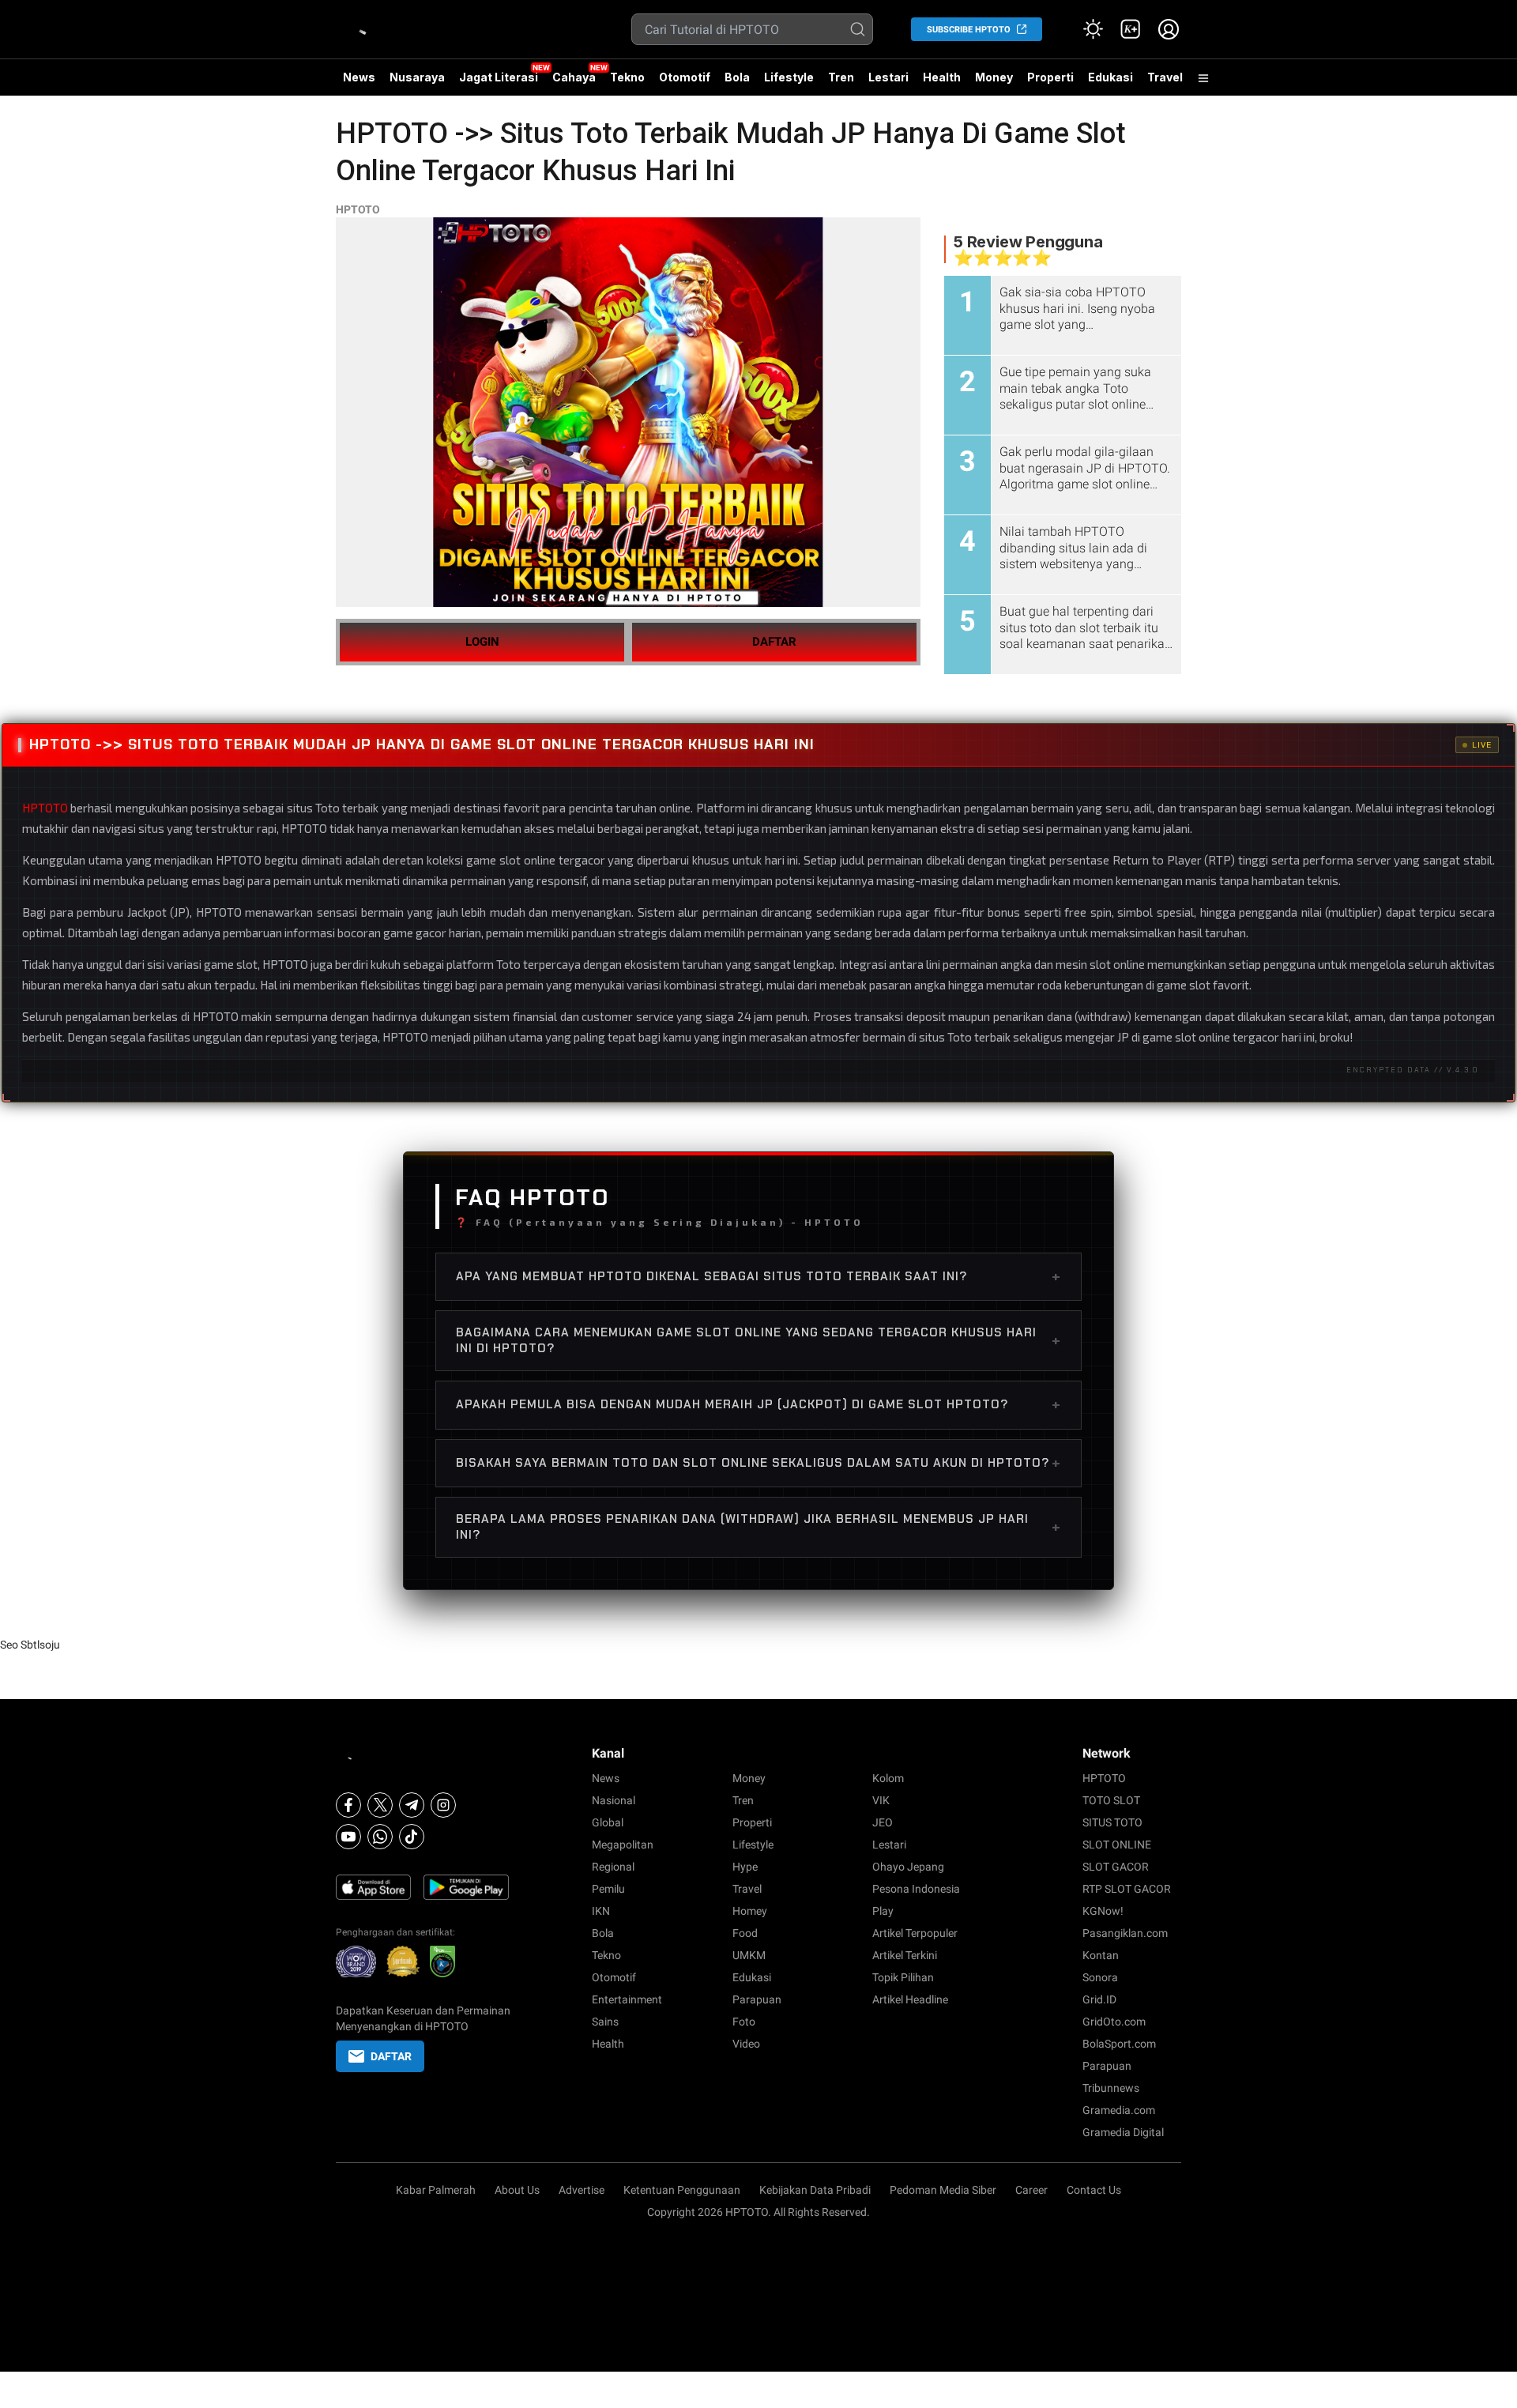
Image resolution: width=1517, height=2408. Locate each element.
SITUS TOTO (1112, 1822)
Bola (737, 77)
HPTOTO (358, 209)
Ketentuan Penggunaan (682, 2190)
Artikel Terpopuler (915, 1933)
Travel (1165, 77)
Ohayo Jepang (908, 1867)
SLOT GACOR (1116, 1867)
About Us (517, 2190)
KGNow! (1103, 1911)
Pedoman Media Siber (943, 2190)
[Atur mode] (1093, 29)
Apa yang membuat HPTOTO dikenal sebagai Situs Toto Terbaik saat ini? (758, 1276)
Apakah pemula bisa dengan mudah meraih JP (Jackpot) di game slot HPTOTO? (758, 1404)
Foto (744, 2022)
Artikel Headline (910, 1999)
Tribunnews (1111, 2088)
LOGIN (482, 642)
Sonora (1100, 1977)
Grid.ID (1099, 1999)
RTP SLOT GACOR (1127, 1889)
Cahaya (574, 77)
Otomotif (685, 77)
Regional (613, 1867)
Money (994, 77)
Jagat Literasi (499, 77)
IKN (601, 1911)
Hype (745, 1867)
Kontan (1101, 1955)
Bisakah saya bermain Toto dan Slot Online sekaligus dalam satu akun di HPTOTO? (758, 1463)
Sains (605, 2022)
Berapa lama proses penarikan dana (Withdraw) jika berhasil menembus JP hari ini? (758, 1527)
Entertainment (627, 1999)
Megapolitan (623, 1845)
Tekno (627, 77)
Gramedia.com (1119, 2110)
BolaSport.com (1119, 2044)
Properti (1050, 77)
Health (942, 77)
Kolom (888, 1778)
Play (883, 1911)
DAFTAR (774, 642)
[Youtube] (348, 1837)
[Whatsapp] (380, 1837)
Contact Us (1094, 2190)
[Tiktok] (412, 1837)
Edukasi (1110, 77)
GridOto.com (1114, 2022)
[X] (380, 1805)
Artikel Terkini (905, 1955)
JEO (883, 1822)
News (359, 77)
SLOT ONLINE (1117, 1845)
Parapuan (757, 1999)
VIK (881, 1800)
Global (608, 1822)
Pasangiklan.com (1125, 1933)
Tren (841, 77)
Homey (750, 1911)
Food (745, 1933)
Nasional (614, 1800)
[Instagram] (443, 1805)
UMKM (749, 1955)
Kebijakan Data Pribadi (815, 2190)
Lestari (888, 83)
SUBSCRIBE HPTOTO (969, 30)
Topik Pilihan (903, 1977)
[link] (1131, 29)
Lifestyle (789, 77)
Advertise (582, 2190)
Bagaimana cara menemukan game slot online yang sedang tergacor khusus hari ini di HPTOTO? (758, 1340)
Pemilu (608, 1889)
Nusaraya (417, 77)
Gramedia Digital (1123, 2132)
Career (1031, 2190)
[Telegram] (412, 1805)
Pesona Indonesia (916, 1889)
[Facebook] (348, 1805)
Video (746, 2044)
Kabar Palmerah (436, 2190)
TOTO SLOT (1111, 1800)
